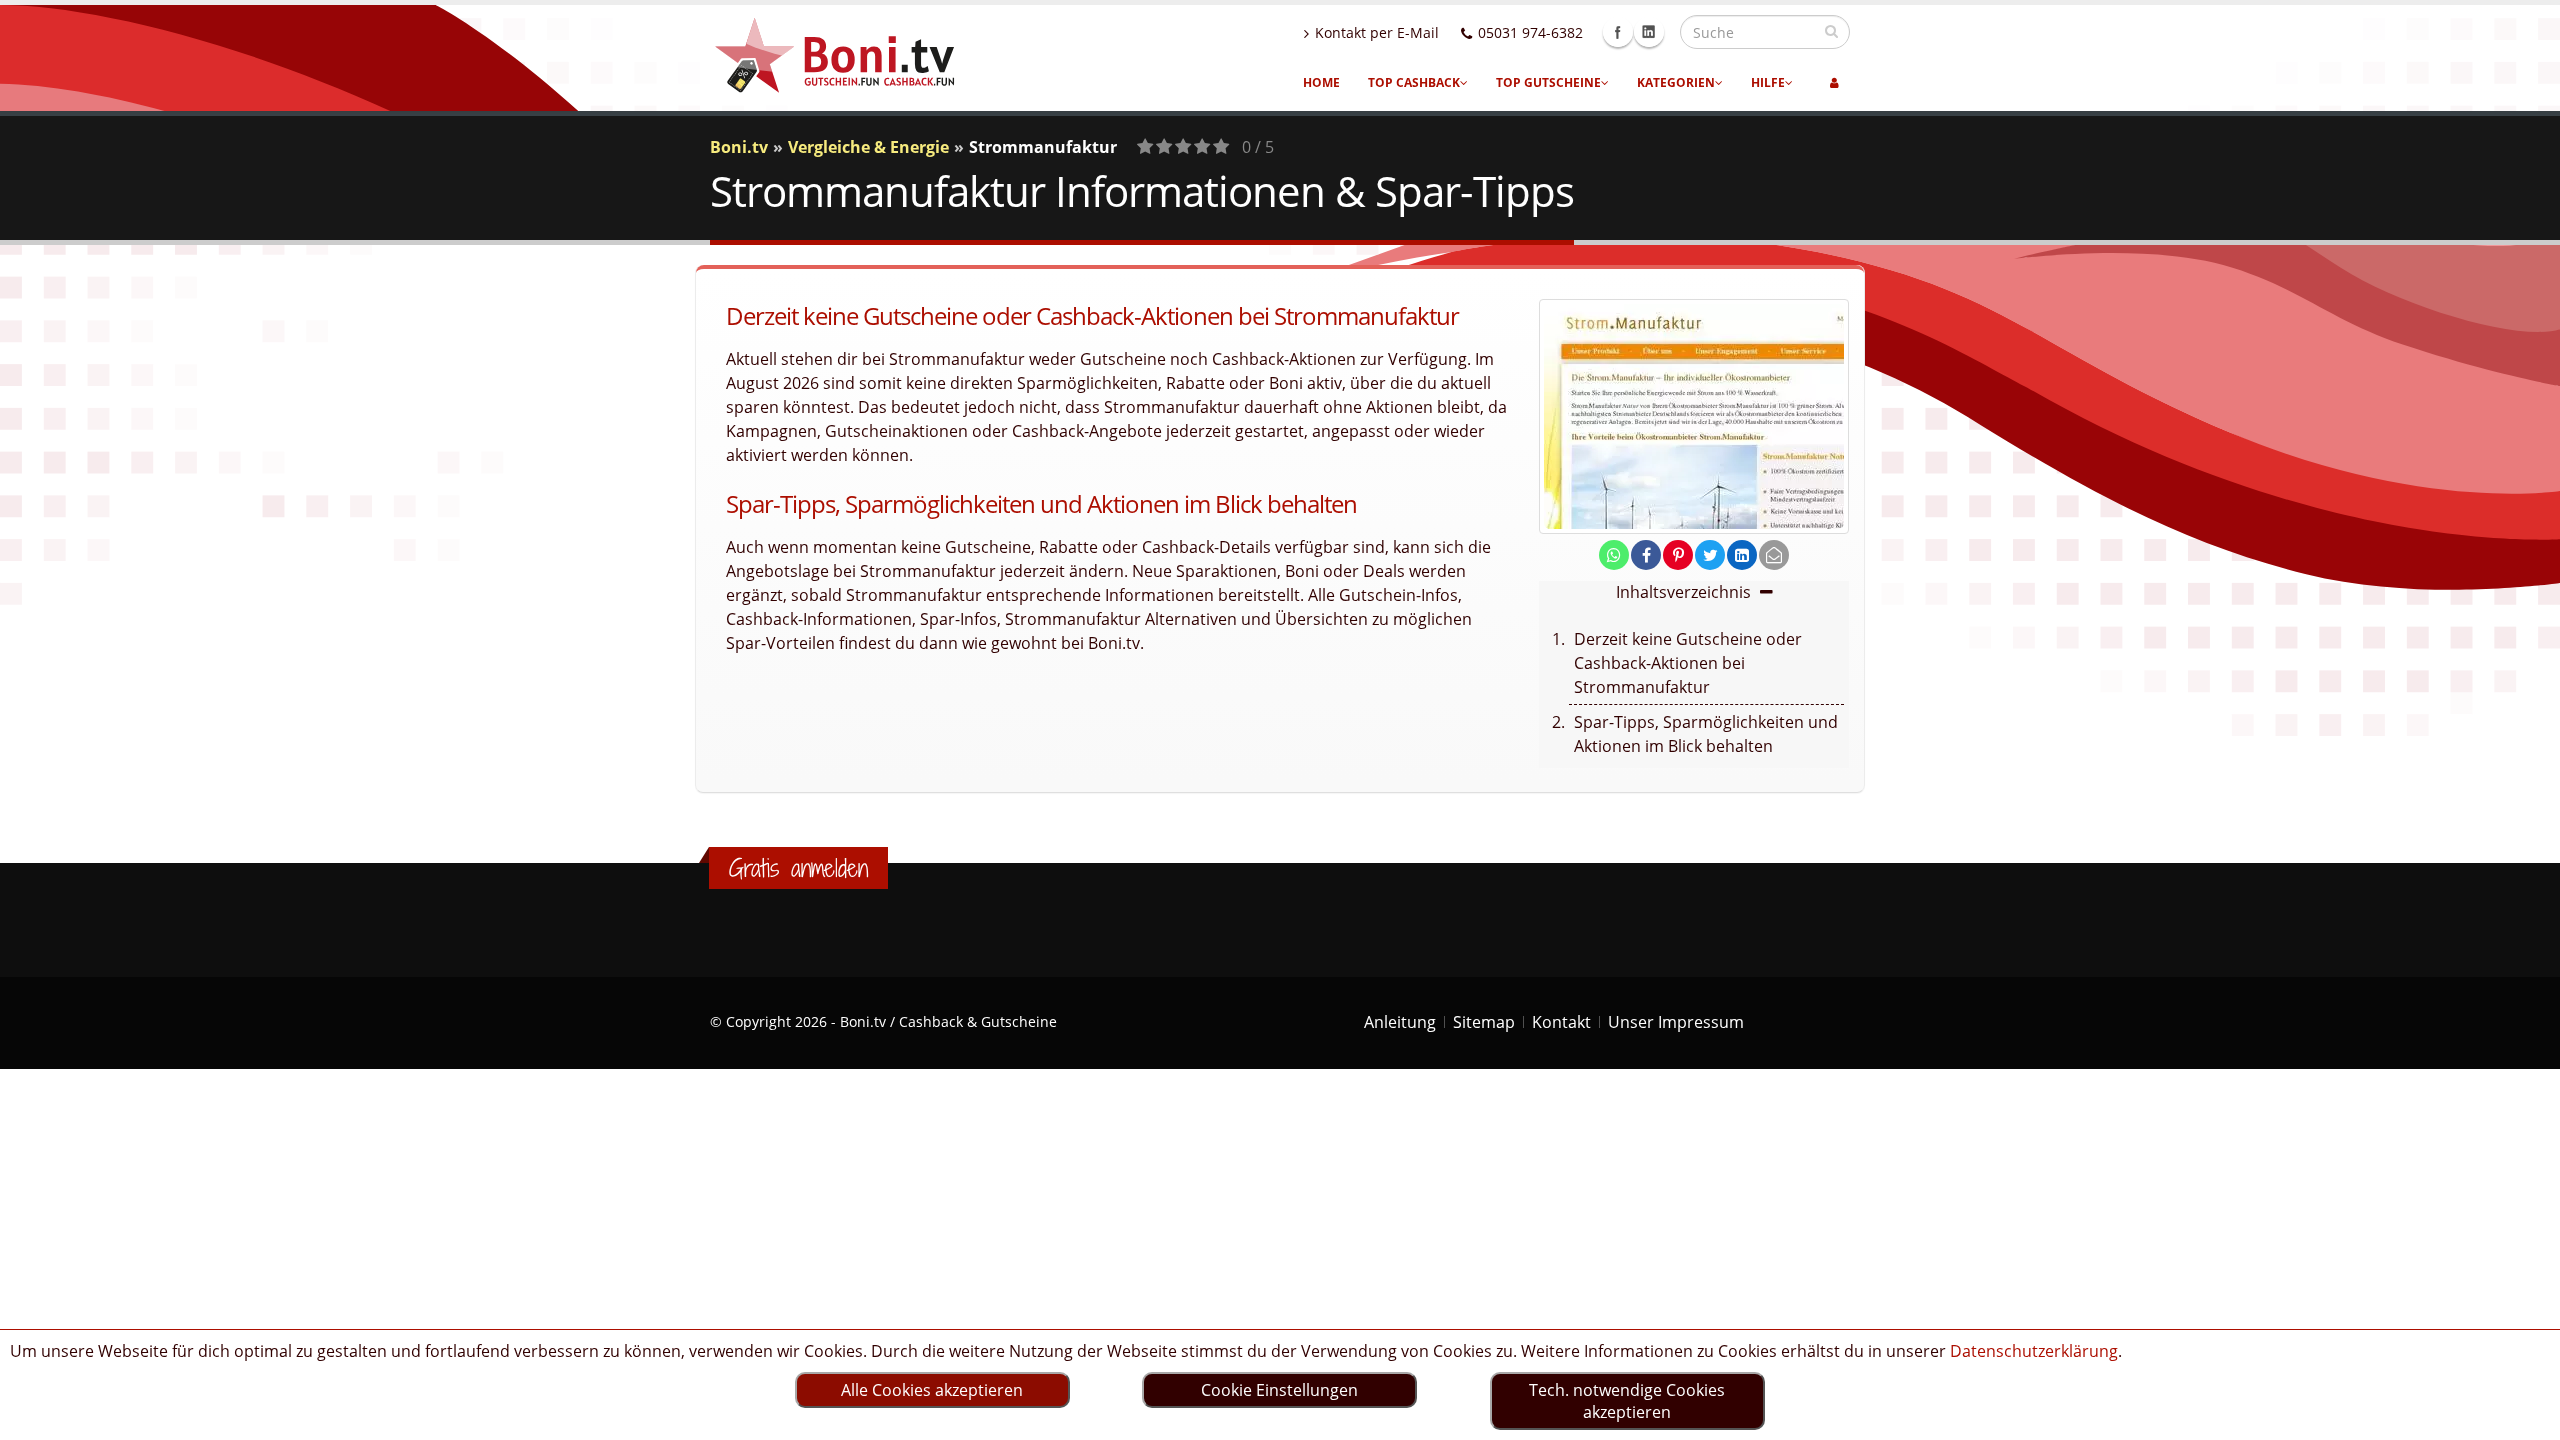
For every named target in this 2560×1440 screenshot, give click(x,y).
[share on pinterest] (1678, 555)
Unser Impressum (1676, 1022)
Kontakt (1561, 1022)
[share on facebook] (1646, 555)
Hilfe (1768, 82)
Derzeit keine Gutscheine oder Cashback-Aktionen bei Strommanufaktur (1688, 663)
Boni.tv (739, 147)
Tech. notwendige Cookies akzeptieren (1627, 1401)
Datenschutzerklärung (2034, 1351)
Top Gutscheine (1548, 82)
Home (1321, 82)
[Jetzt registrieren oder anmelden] (1834, 83)
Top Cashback (1414, 82)
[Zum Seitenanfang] (2525, 1416)
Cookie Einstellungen (1279, 1390)
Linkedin (1649, 32)
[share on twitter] (1710, 555)
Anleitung (1400, 1022)
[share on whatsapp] (1614, 555)
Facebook (1618, 32)
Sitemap (1484, 1022)
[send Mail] (1774, 555)
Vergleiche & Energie (868, 147)
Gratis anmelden (798, 868)
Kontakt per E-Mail (1377, 32)
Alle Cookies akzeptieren (932, 1390)
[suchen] (1831, 31)
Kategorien (1676, 82)
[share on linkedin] (1742, 555)
